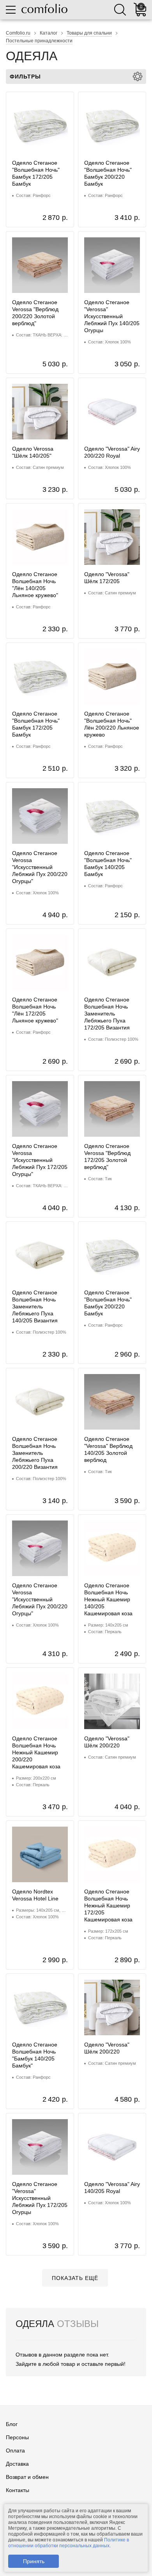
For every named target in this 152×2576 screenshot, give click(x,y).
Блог (12, 2424)
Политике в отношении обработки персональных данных (69, 2543)
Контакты (18, 2490)
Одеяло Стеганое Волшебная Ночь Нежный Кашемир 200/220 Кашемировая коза (36, 1752)
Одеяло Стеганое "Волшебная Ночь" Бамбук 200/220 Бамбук (108, 173)
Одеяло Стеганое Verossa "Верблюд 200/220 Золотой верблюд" (35, 313)
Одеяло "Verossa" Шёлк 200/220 (107, 1742)
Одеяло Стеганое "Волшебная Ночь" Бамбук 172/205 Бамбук (36, 173)
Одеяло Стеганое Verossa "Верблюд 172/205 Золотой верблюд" (107, 1157)
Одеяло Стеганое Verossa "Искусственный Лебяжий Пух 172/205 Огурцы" (40, 1160)
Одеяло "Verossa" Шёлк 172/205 (107, 578)
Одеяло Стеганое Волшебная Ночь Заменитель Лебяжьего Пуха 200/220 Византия (35, 1453)
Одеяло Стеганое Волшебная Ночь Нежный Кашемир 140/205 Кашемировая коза (108, 1599)
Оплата (15, 2451)
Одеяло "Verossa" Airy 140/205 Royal (112, 2188)
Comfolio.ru (18, 33)
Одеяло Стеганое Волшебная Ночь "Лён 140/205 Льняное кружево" (35, 585)
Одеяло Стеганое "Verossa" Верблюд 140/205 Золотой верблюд (108, 1449)
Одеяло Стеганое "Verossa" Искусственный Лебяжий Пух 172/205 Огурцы (40, 2198)
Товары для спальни (89, 33)
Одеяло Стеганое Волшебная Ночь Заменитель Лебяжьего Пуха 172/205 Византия (107, 1014)
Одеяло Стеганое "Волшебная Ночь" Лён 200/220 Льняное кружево (112, 724)
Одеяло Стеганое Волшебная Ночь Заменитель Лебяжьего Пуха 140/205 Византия (35, 1306)
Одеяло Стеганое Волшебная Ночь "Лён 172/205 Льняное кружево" (35, 1010)
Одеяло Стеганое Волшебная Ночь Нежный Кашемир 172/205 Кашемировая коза (108, 1905)
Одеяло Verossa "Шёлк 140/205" (33, 452)
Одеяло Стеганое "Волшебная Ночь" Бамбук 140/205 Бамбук (108, 864)
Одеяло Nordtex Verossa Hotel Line (35, 1895)
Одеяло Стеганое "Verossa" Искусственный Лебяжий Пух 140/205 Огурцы (112, 316)
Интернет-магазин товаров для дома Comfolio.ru (44, 9)
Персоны (17, 2437)
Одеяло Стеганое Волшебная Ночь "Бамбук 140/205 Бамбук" (35, 2055)
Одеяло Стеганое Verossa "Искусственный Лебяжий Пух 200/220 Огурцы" (40, 867)
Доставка (17, 2464)
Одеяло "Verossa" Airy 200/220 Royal (112, 452)
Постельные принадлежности (39, 41)
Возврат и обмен (27, 2477)
